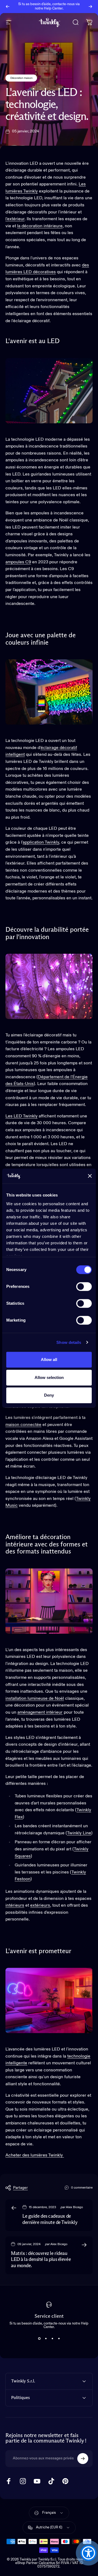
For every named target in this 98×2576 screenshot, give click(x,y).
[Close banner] (90, 1176)
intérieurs (15, 1906)
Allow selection (49, 1377)
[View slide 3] (52, 2339)
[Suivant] (90, 7)
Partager (20, 2188)
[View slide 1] (39, 2339)
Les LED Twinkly (22, 1116)
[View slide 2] (46, 2339)
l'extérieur (15, 219)
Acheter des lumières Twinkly (35, 2155)
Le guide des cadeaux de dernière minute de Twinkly (50, 2219)
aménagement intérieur (40, 1713)
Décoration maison (21, 78)
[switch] (84, 1287)
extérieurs (40, 1906)
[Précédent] (8, 7)
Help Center (53, 9)
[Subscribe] (83, 2459)
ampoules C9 (18, 562)
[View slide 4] (59, 2339)
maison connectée (23, 1425)
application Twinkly (41, 843)
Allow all (49, 1360)
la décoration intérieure (40, 226)
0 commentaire (82, 2188)
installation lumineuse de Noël (35, 1699)
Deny (49, 1395)
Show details (69, 1342)
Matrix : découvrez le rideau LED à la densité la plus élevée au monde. (41, 2260)
